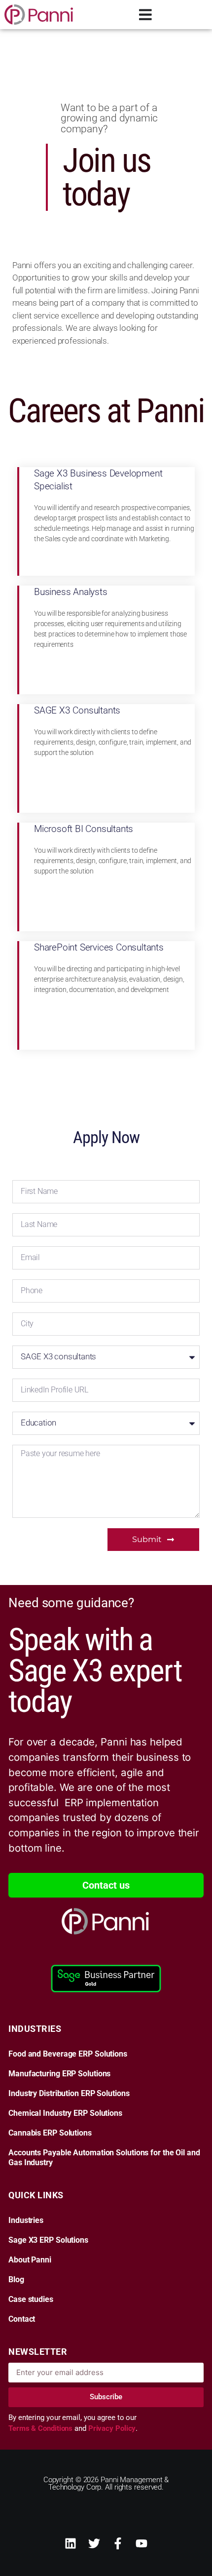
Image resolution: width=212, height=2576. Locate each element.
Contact (22, 2319)
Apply (126, 565)
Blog (16, 2280)
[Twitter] (94, 2543)
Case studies (31, 2299)
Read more (132, 536)
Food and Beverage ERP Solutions (68, 2054)
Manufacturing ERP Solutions (59, 2074)
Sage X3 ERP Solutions (48, 2240)
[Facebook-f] (118, 2543)
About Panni (30, 2260)
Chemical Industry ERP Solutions (65, 2113)
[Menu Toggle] (145, 15)
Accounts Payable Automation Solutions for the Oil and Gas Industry (104, 2158)
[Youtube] (141, 2543)
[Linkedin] (71, 2543)
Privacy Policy (112, 2428)
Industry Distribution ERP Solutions (69, 2094)
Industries (26, 2220)
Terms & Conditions (41, 2428)
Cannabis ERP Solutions (50, 2133)
